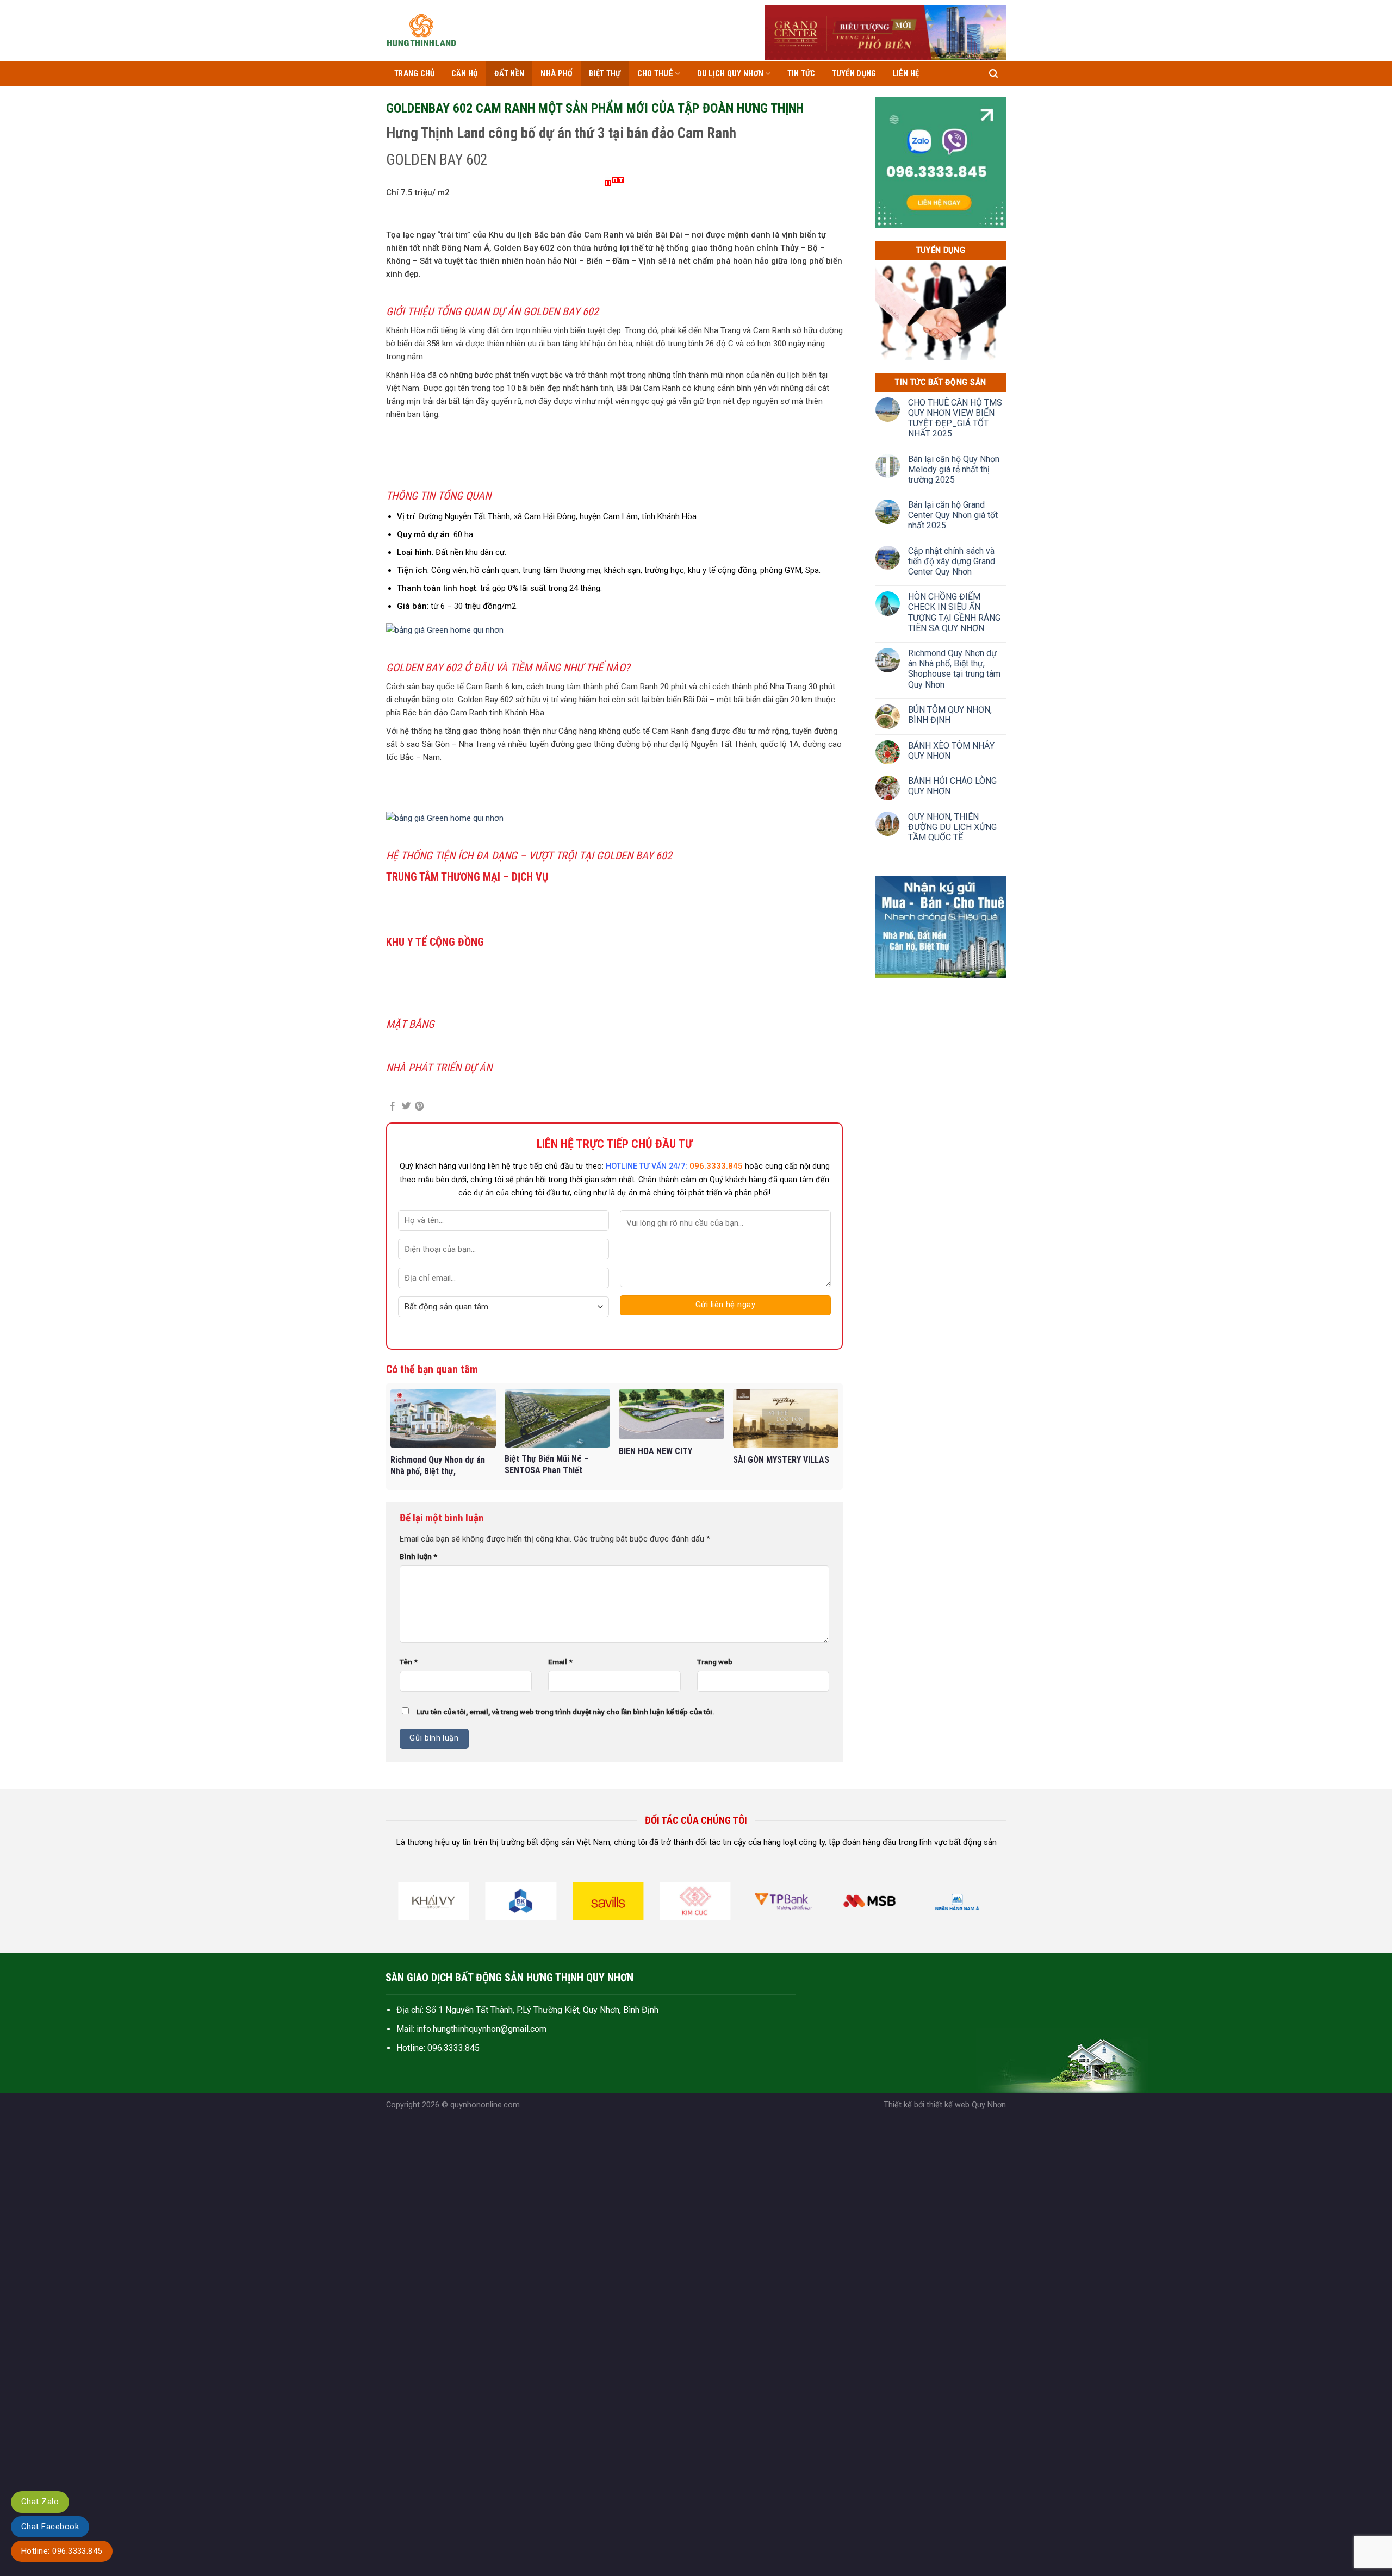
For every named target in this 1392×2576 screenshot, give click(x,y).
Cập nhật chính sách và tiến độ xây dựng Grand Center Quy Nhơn (952, 561)
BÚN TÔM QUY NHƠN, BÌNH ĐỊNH (950, 715)
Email (560, 1662)
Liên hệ (906, 74)
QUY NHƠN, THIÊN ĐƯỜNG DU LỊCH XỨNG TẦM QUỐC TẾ (952, 827)
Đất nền (509, 74)
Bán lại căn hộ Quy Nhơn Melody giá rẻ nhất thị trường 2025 (954, 469)
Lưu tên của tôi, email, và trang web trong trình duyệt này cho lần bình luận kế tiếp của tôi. (565, 1712)
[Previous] (399, 1904)
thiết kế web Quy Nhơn (966, 2105)
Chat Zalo (40, 2502)
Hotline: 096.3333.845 (62, 2551)
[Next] (991, 1904)
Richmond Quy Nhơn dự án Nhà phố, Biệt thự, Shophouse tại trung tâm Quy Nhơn (954, 669)
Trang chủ (415, 74)
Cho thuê (655, 74)
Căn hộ (465, 74)
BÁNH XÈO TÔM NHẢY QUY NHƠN (951, 751)
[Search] (993, 74)
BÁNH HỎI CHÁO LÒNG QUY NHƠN (952, 786)
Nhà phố (557, 74)
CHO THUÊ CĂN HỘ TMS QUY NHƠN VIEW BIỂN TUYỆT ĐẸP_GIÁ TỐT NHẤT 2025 (955, 418)
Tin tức (801, 74)
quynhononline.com (485, 2105)
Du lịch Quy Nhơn (731, 74)
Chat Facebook (50, 2527)
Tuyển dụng (854, 74)
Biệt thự (605, 74)
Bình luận (418, 1556)
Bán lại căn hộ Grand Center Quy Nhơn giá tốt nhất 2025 (953, 515)
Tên (409, 1662)
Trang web (715, 1662)
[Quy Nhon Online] (421, 30)
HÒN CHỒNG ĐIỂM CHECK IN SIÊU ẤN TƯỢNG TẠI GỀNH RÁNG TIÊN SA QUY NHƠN (954, 612)
